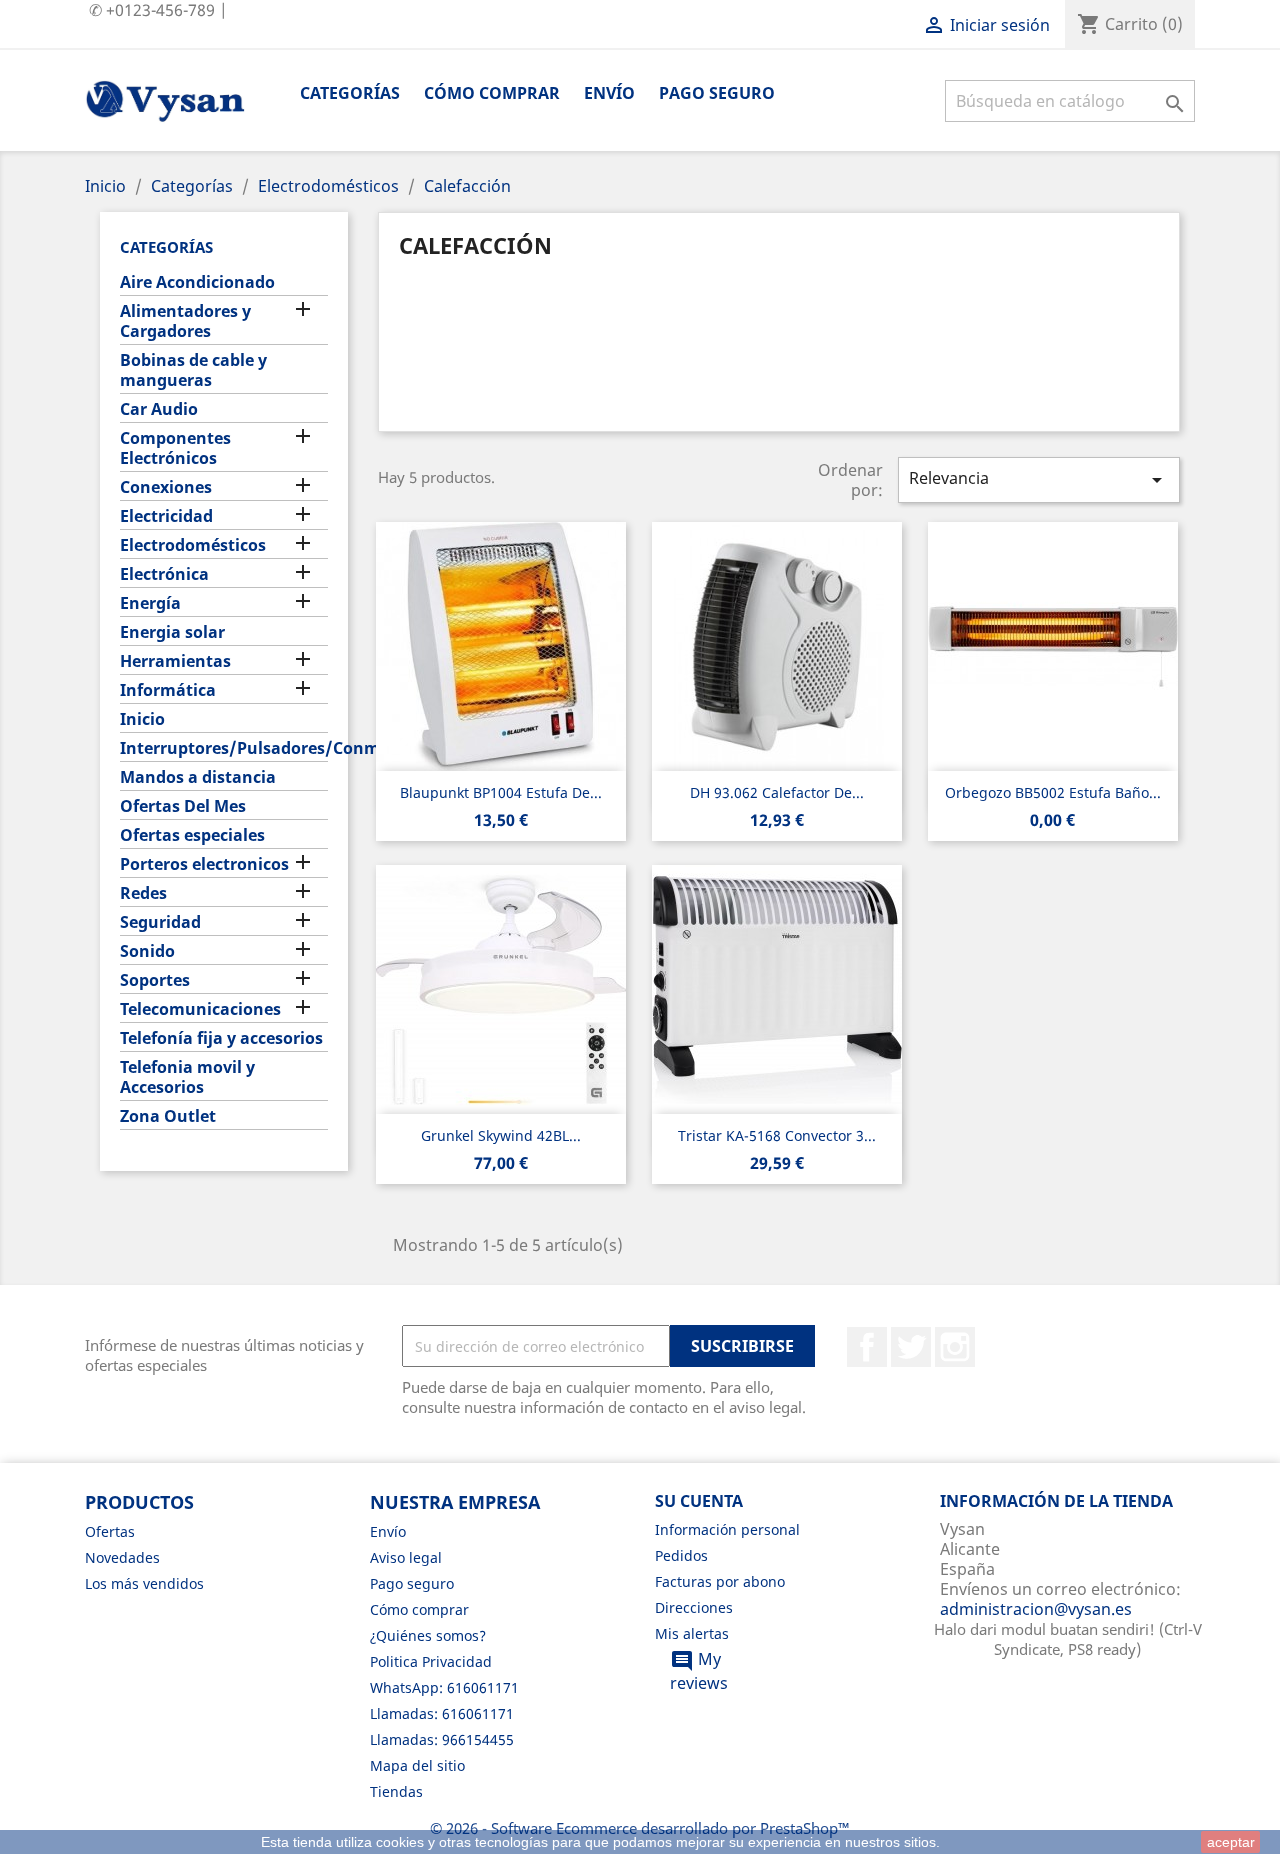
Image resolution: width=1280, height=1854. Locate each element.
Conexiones (166, 487)
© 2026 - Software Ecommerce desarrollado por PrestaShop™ (640, 1828)
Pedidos (681, 1555)
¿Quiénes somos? (428, 1635)
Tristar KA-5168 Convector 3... (777, 1135)
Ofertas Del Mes (183, 806)
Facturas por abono (720, 1581)
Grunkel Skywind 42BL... (501, 1135)
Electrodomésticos (193, 545)
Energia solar (172, 632)
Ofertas (110, 1531)
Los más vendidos (144, 1583)
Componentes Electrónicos (175, 448)
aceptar (1231, 1842)
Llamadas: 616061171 (442, 1713)
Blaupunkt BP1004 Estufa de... (501, 792)
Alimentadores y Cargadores (185, 321)
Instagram (955, 1347)
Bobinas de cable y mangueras (193, 370)
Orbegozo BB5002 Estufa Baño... (1053, 792)
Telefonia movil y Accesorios (187, 1077)
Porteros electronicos (204, 864)
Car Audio (159, 409)
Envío (609, 93)
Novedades (122, 1557)
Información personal (727, 1529)
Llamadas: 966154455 (442, 1739)
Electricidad (166, 516)
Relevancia (1039, 479)
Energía (150, 603)
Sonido (147, 951)
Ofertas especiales (192, 835)
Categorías (350, 93)
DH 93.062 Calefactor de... (777, 792)
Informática (168, 690)
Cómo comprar (492, 93)
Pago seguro (717, 93)
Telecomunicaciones (200, 1009)
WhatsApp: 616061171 (444, 1687)
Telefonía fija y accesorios (221, 1038)
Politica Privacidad (431, 1661)
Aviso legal (406, 1557)
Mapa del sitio (417, 1765)
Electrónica (164, 574)
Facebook (867, 1347)
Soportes (155, 980)
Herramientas (175, 661)
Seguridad (160, 922)
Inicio (142, 719)
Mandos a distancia (198, 777)
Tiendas (396, 1791)
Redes (143, 893)
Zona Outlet (168, 1116)
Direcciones (694, 1607)
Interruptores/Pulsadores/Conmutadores (224, 748)
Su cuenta (699, 1501)
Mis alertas (692, 1633)
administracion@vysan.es (1036, 1609)
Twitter (911, 1347)
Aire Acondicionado (197, 282)
